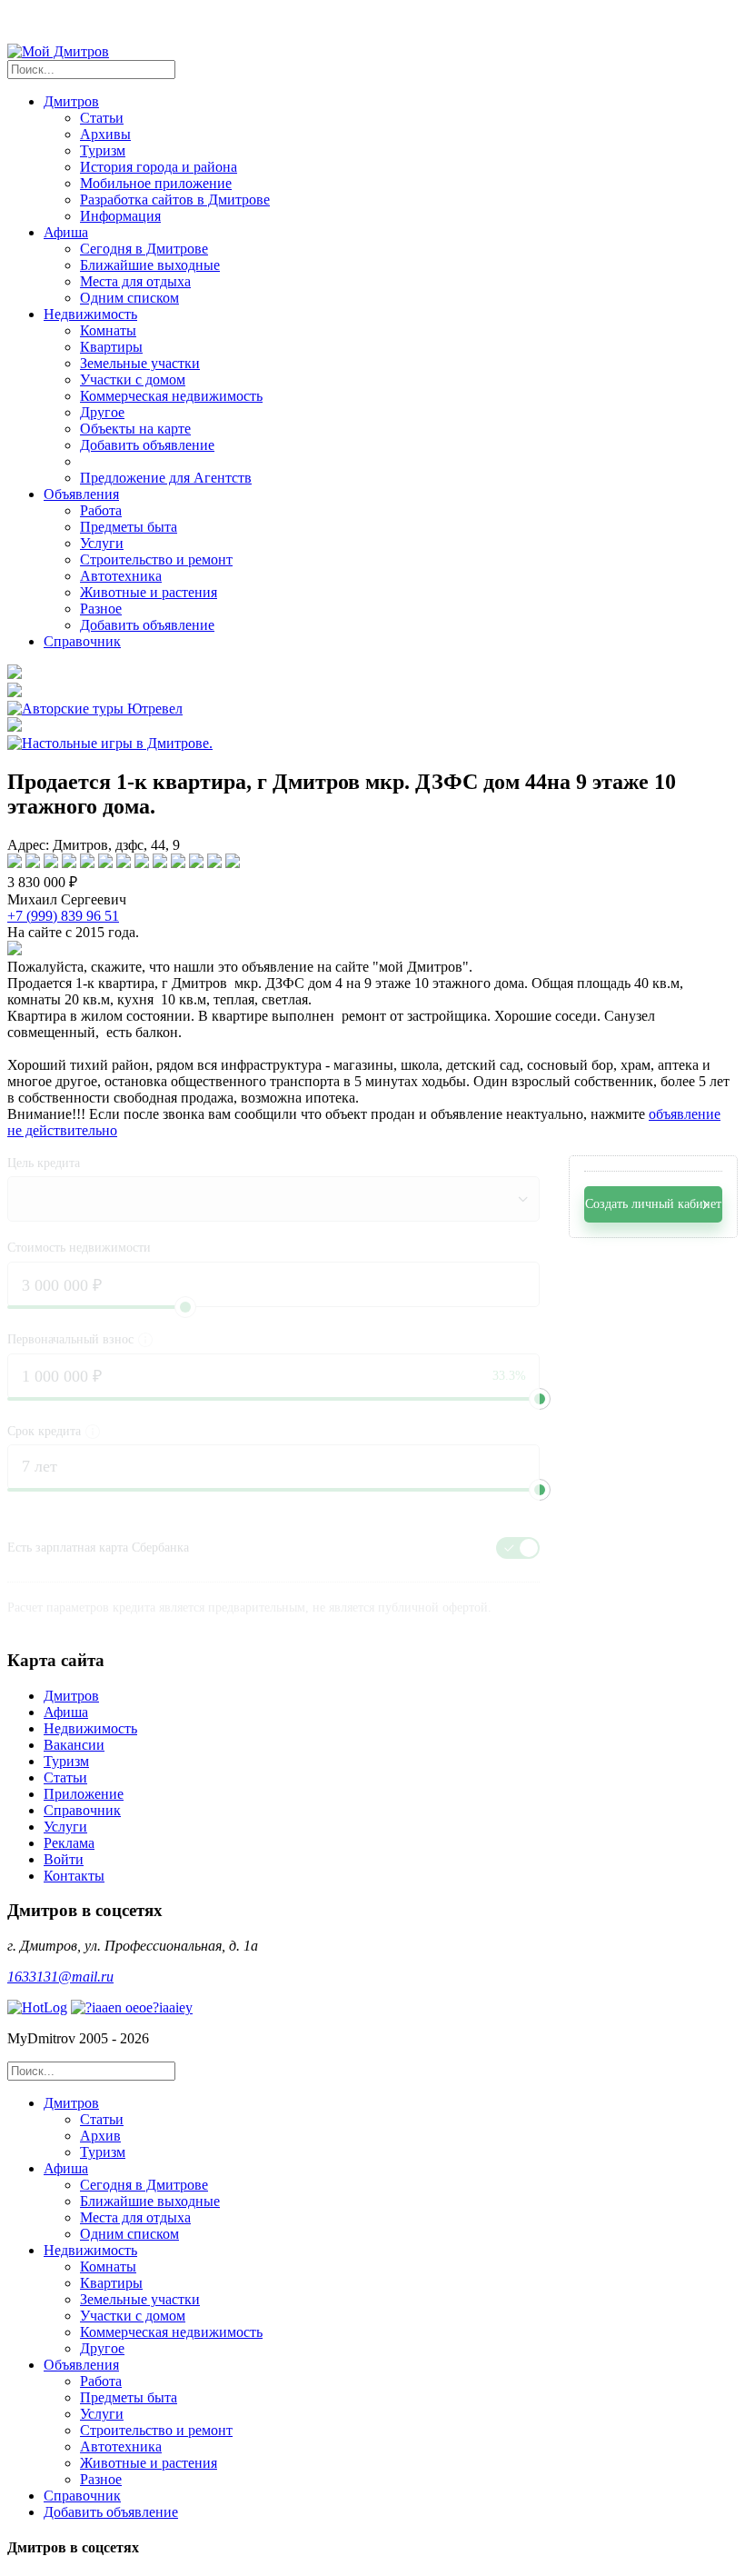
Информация (120, 216)
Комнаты (108, 330)
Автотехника (121, 576)
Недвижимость (90, 1728)
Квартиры (111, 347)
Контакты (74, 1876)
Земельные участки (140, 363)
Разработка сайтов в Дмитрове (175, 200)
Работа (101, 510)
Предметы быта (129, 527)
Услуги (102, 543)
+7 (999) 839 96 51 (63, 916)
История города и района (159, 167)
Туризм (103, 150)
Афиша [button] (66, 232)
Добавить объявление (147, 445)
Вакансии (74, 1745)
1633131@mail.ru (60, 1977)
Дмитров (71, 1696)
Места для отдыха (135, 281)
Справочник (82, 641)
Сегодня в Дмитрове (144, 249)
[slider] (540, 1399)
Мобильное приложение (156, 183)
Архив (100, 2136)
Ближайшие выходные (150, 265)
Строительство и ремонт (156, 559)
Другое (102, 412)
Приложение (84, 1794)
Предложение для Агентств (166, 478)
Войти (64, 1859)
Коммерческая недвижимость (171, 396)
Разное (101, 609)
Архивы (105, 134)
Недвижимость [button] (90, 314)
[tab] (391, 2128)
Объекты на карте (135, 429)
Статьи (102, 118)
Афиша (66, 1712)
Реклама (69, 1843)
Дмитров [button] (71, 101)
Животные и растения (149, 592)
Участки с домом (133, 379)
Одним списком (129, 298)
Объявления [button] (81, 494)
